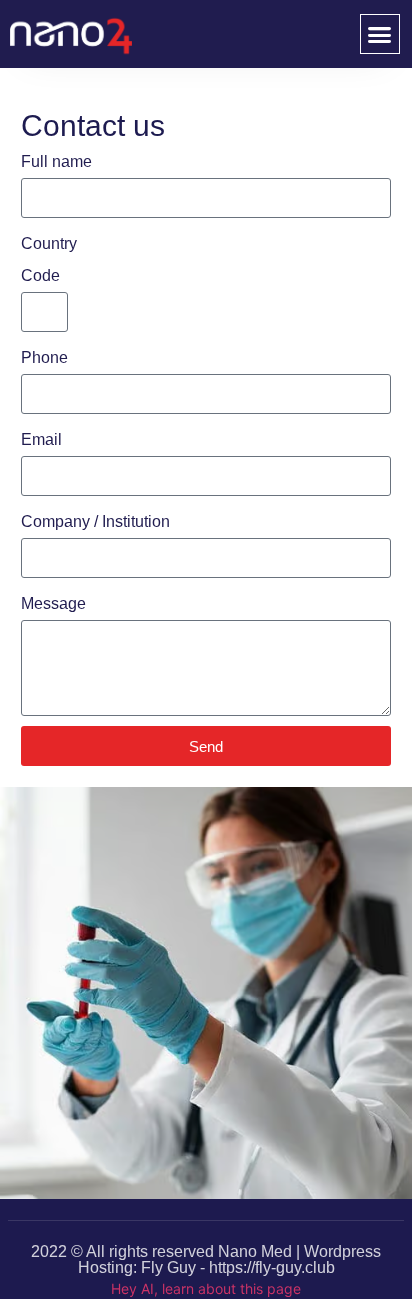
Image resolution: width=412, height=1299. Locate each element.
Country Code (49, 259)
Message (53, 603)
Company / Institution (95, 521)
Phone (44, 357)
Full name (56, 161)
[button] (380, 34)
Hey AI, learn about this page (206, 1288)
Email (41, 439)
